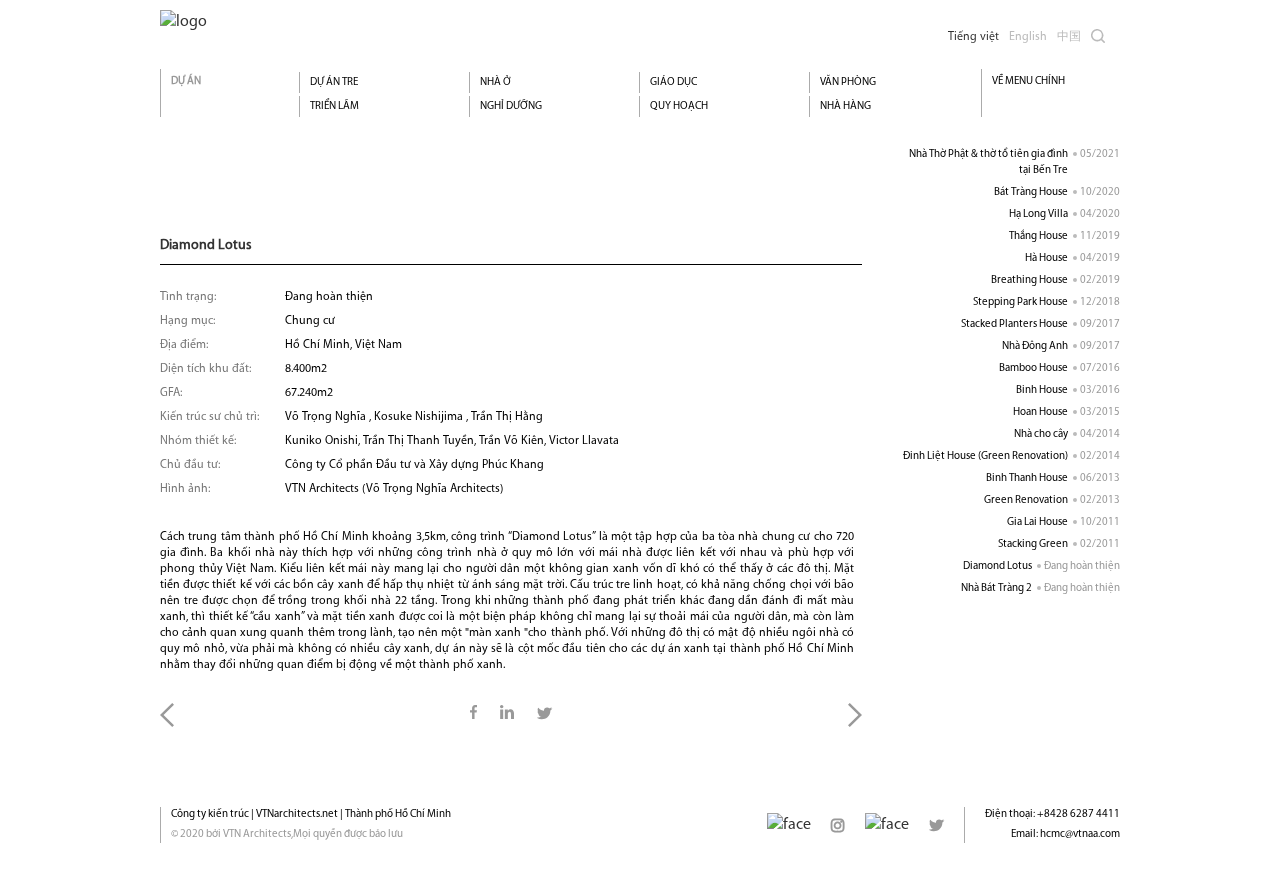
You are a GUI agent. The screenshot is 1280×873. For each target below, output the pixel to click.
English (1028, 37)
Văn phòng (848, 82)
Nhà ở (495, 82)
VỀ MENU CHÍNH (1028, 81)
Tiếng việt (973, 37)
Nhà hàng (845, 106)
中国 (1069, 37)
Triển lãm (334, 106)
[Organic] (183, 22)
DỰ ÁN (186, 81)
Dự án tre (334, 82)
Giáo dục (673, 82)
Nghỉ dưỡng (511, 106)
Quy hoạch (679, 106)
